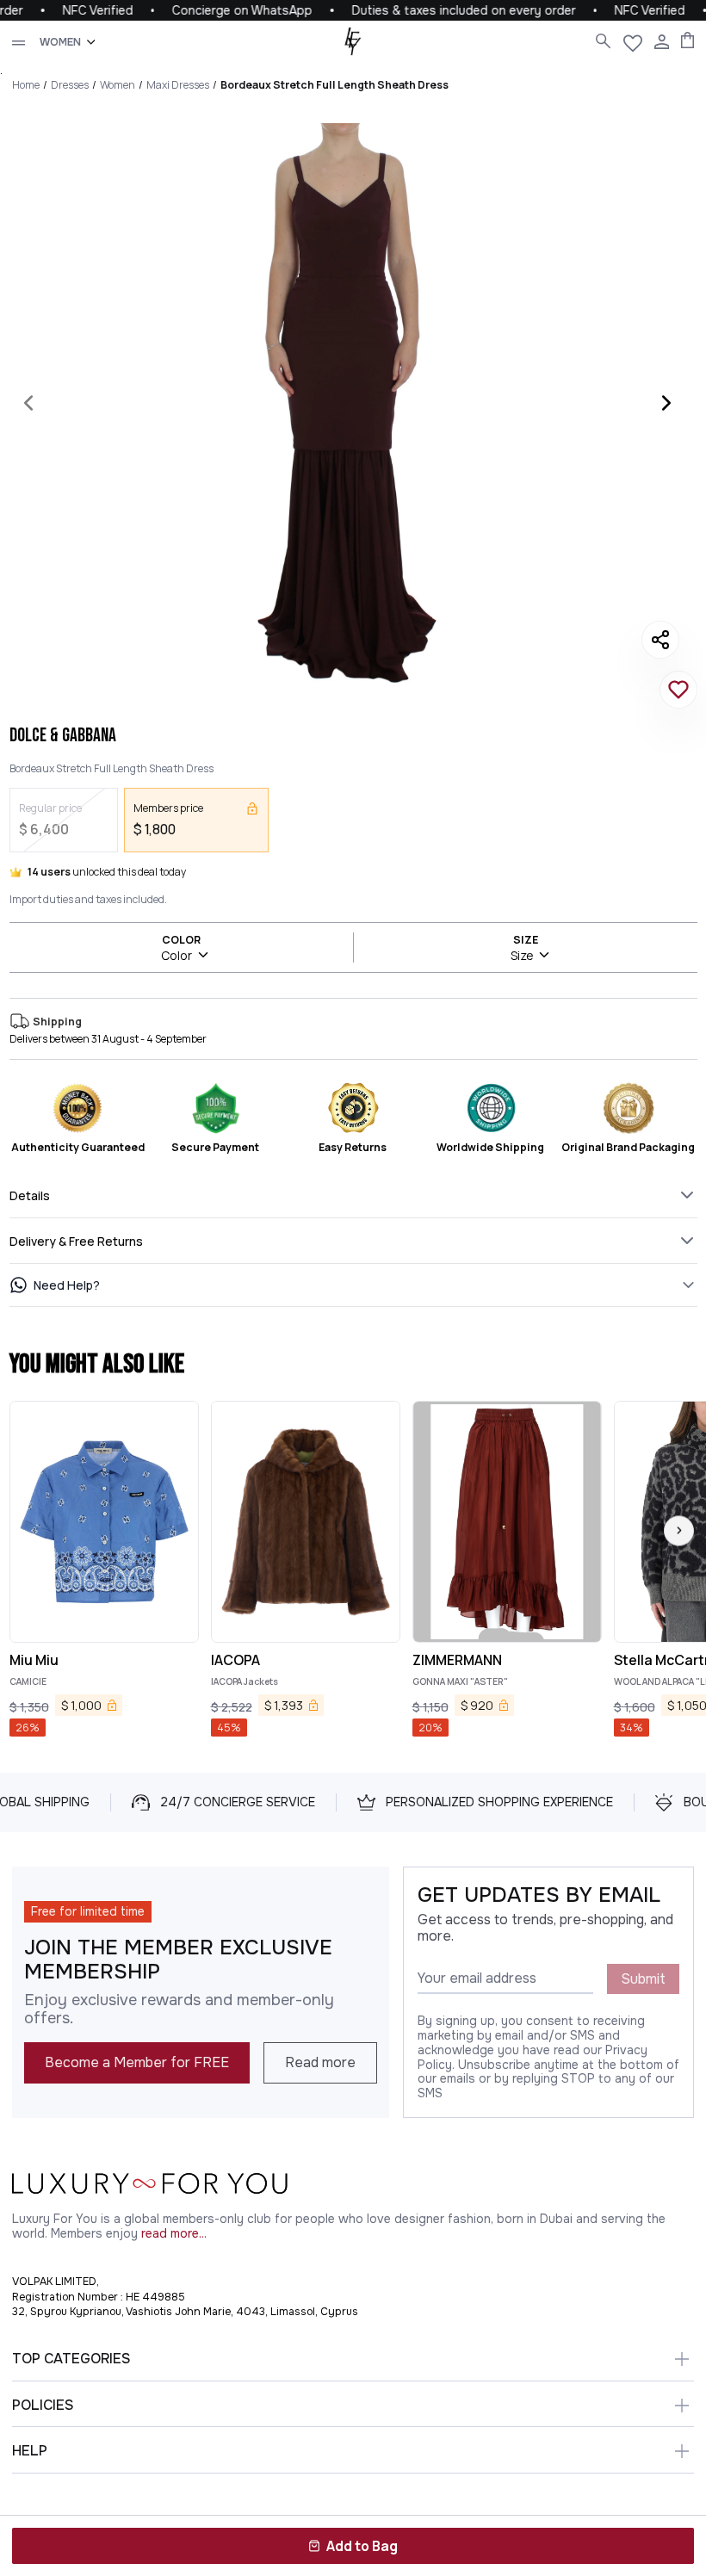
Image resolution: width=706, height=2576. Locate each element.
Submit (643, 1979)
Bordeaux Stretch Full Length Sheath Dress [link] (334, 85)
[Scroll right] (679, 1530)
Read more (320, 2062)
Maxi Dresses (178, 85)
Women (118, 85)
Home (26, 85)
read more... (174, 2234)
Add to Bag (362, 2546)
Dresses (70, 85)
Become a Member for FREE (137, 2062)
